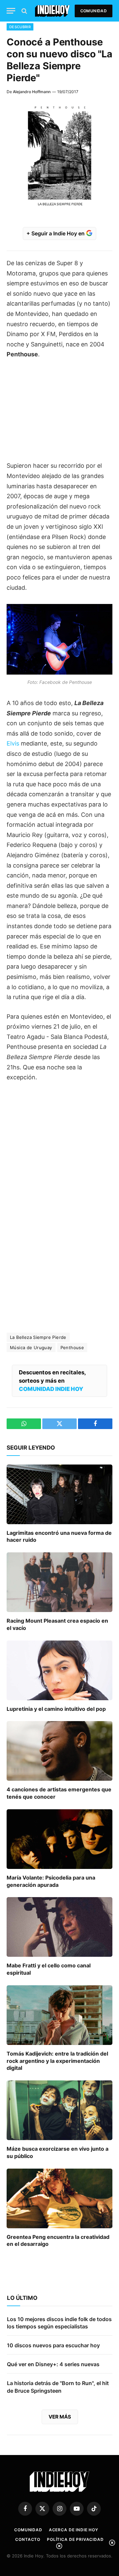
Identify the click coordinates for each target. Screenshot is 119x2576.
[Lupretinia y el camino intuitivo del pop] (59, 1670)
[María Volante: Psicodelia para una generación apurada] (59, 1839)
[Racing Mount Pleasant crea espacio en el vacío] (59, 1582)
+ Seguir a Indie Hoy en (56, 233)
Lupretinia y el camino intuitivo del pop (56, 1709)
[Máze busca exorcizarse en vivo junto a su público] (59, 2110)
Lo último (22, 2298)
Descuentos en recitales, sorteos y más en (52, 1381)
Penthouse (72, 1348)
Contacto (28, 2539)
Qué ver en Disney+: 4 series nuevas (53, 2364)
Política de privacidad (75, 2539)
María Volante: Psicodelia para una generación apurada (51, 1881)
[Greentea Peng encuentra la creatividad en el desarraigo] (59, 2198)
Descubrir (20, 27)
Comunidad (94, 11)
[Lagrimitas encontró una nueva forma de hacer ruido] (59, 1494)
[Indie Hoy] (52, 11)
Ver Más (60, 2417)
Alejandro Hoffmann (32, 92)
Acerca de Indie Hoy (74, 2530)
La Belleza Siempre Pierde (38, 1337)
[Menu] (11, 11)
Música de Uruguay (31, 1348)
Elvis (13, 743)
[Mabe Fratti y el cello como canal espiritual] (59, 1927)
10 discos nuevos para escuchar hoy (53, 2345)
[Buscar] (24, 11)
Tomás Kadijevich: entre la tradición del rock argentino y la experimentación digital (57, 2061)
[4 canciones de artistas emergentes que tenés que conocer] (59, 1751)
